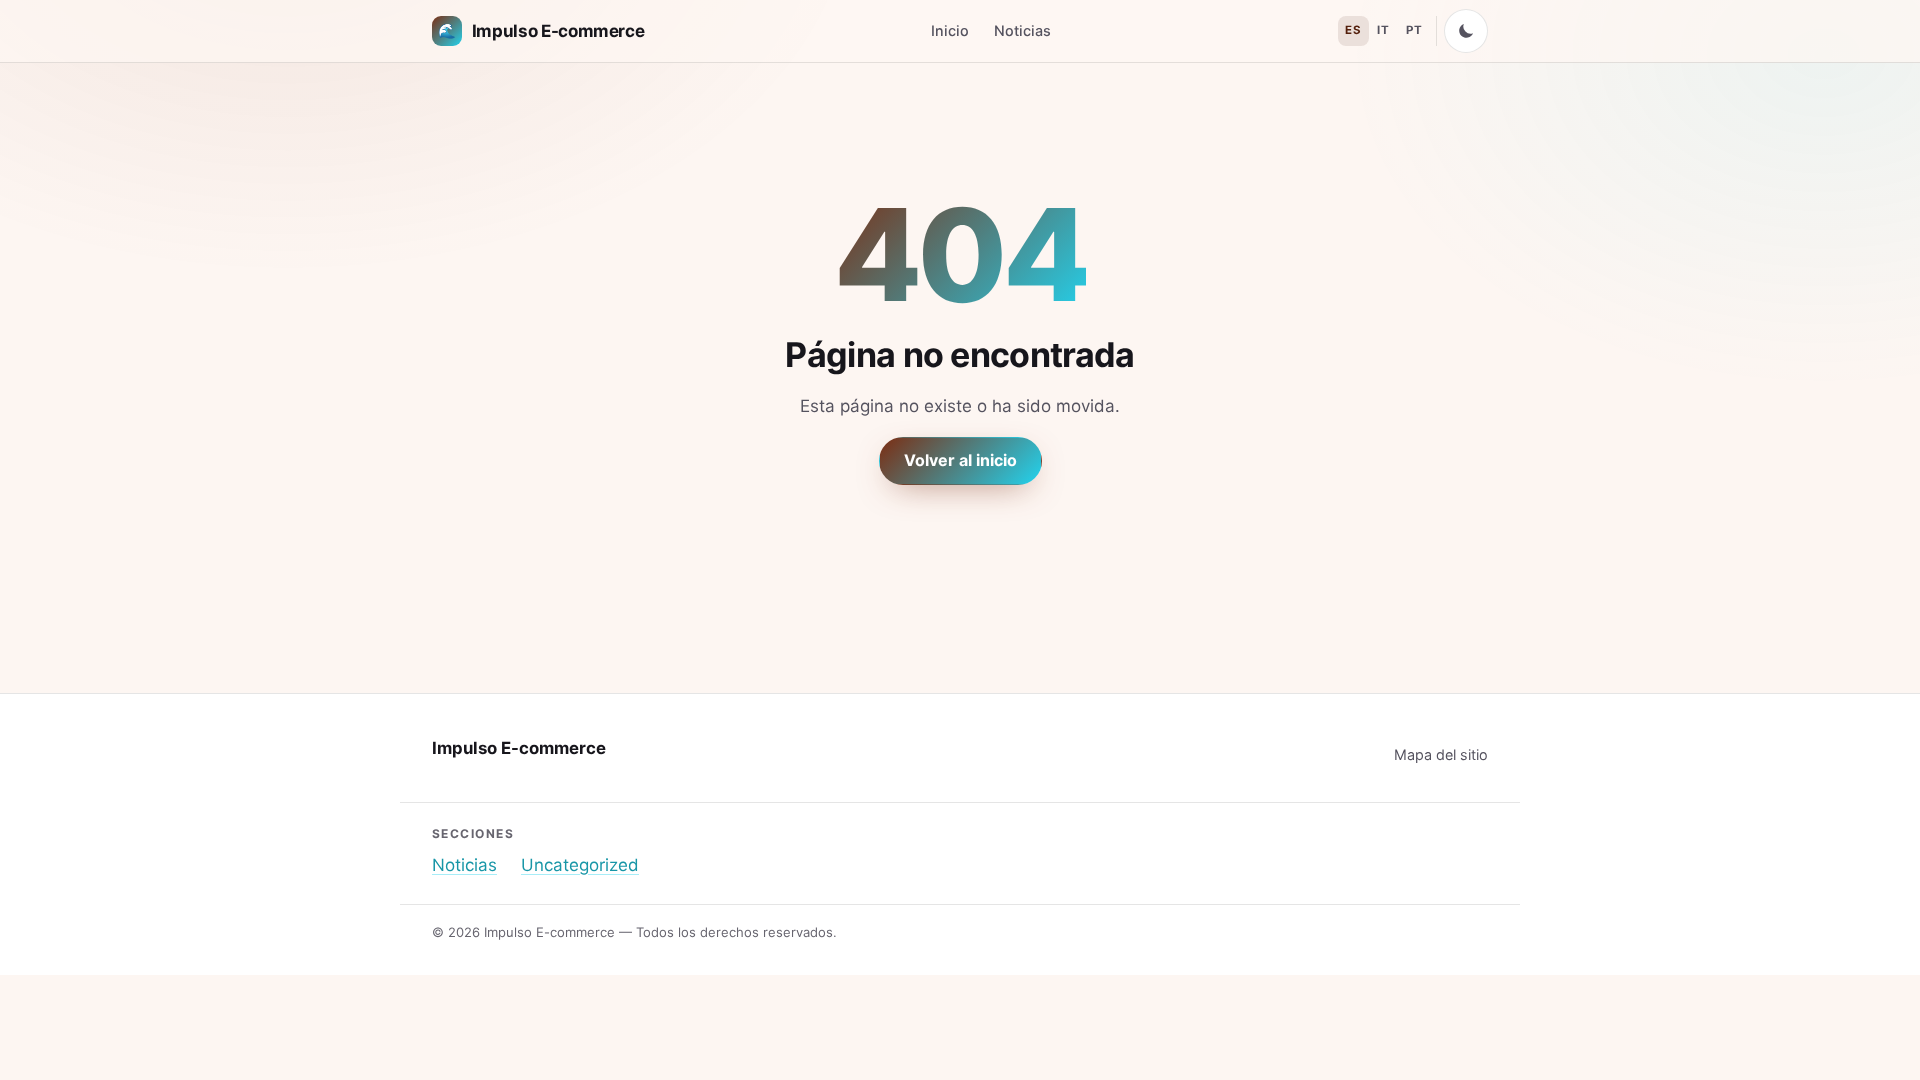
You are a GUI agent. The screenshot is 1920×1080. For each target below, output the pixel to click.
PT (1414, 30)
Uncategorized (580, 865)
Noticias (1022, 30)
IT (1383, 30)
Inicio (950, 30)
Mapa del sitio (1441, 754)
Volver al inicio (960, 460)
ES (1353, 30)
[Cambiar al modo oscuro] (1466, 31)
